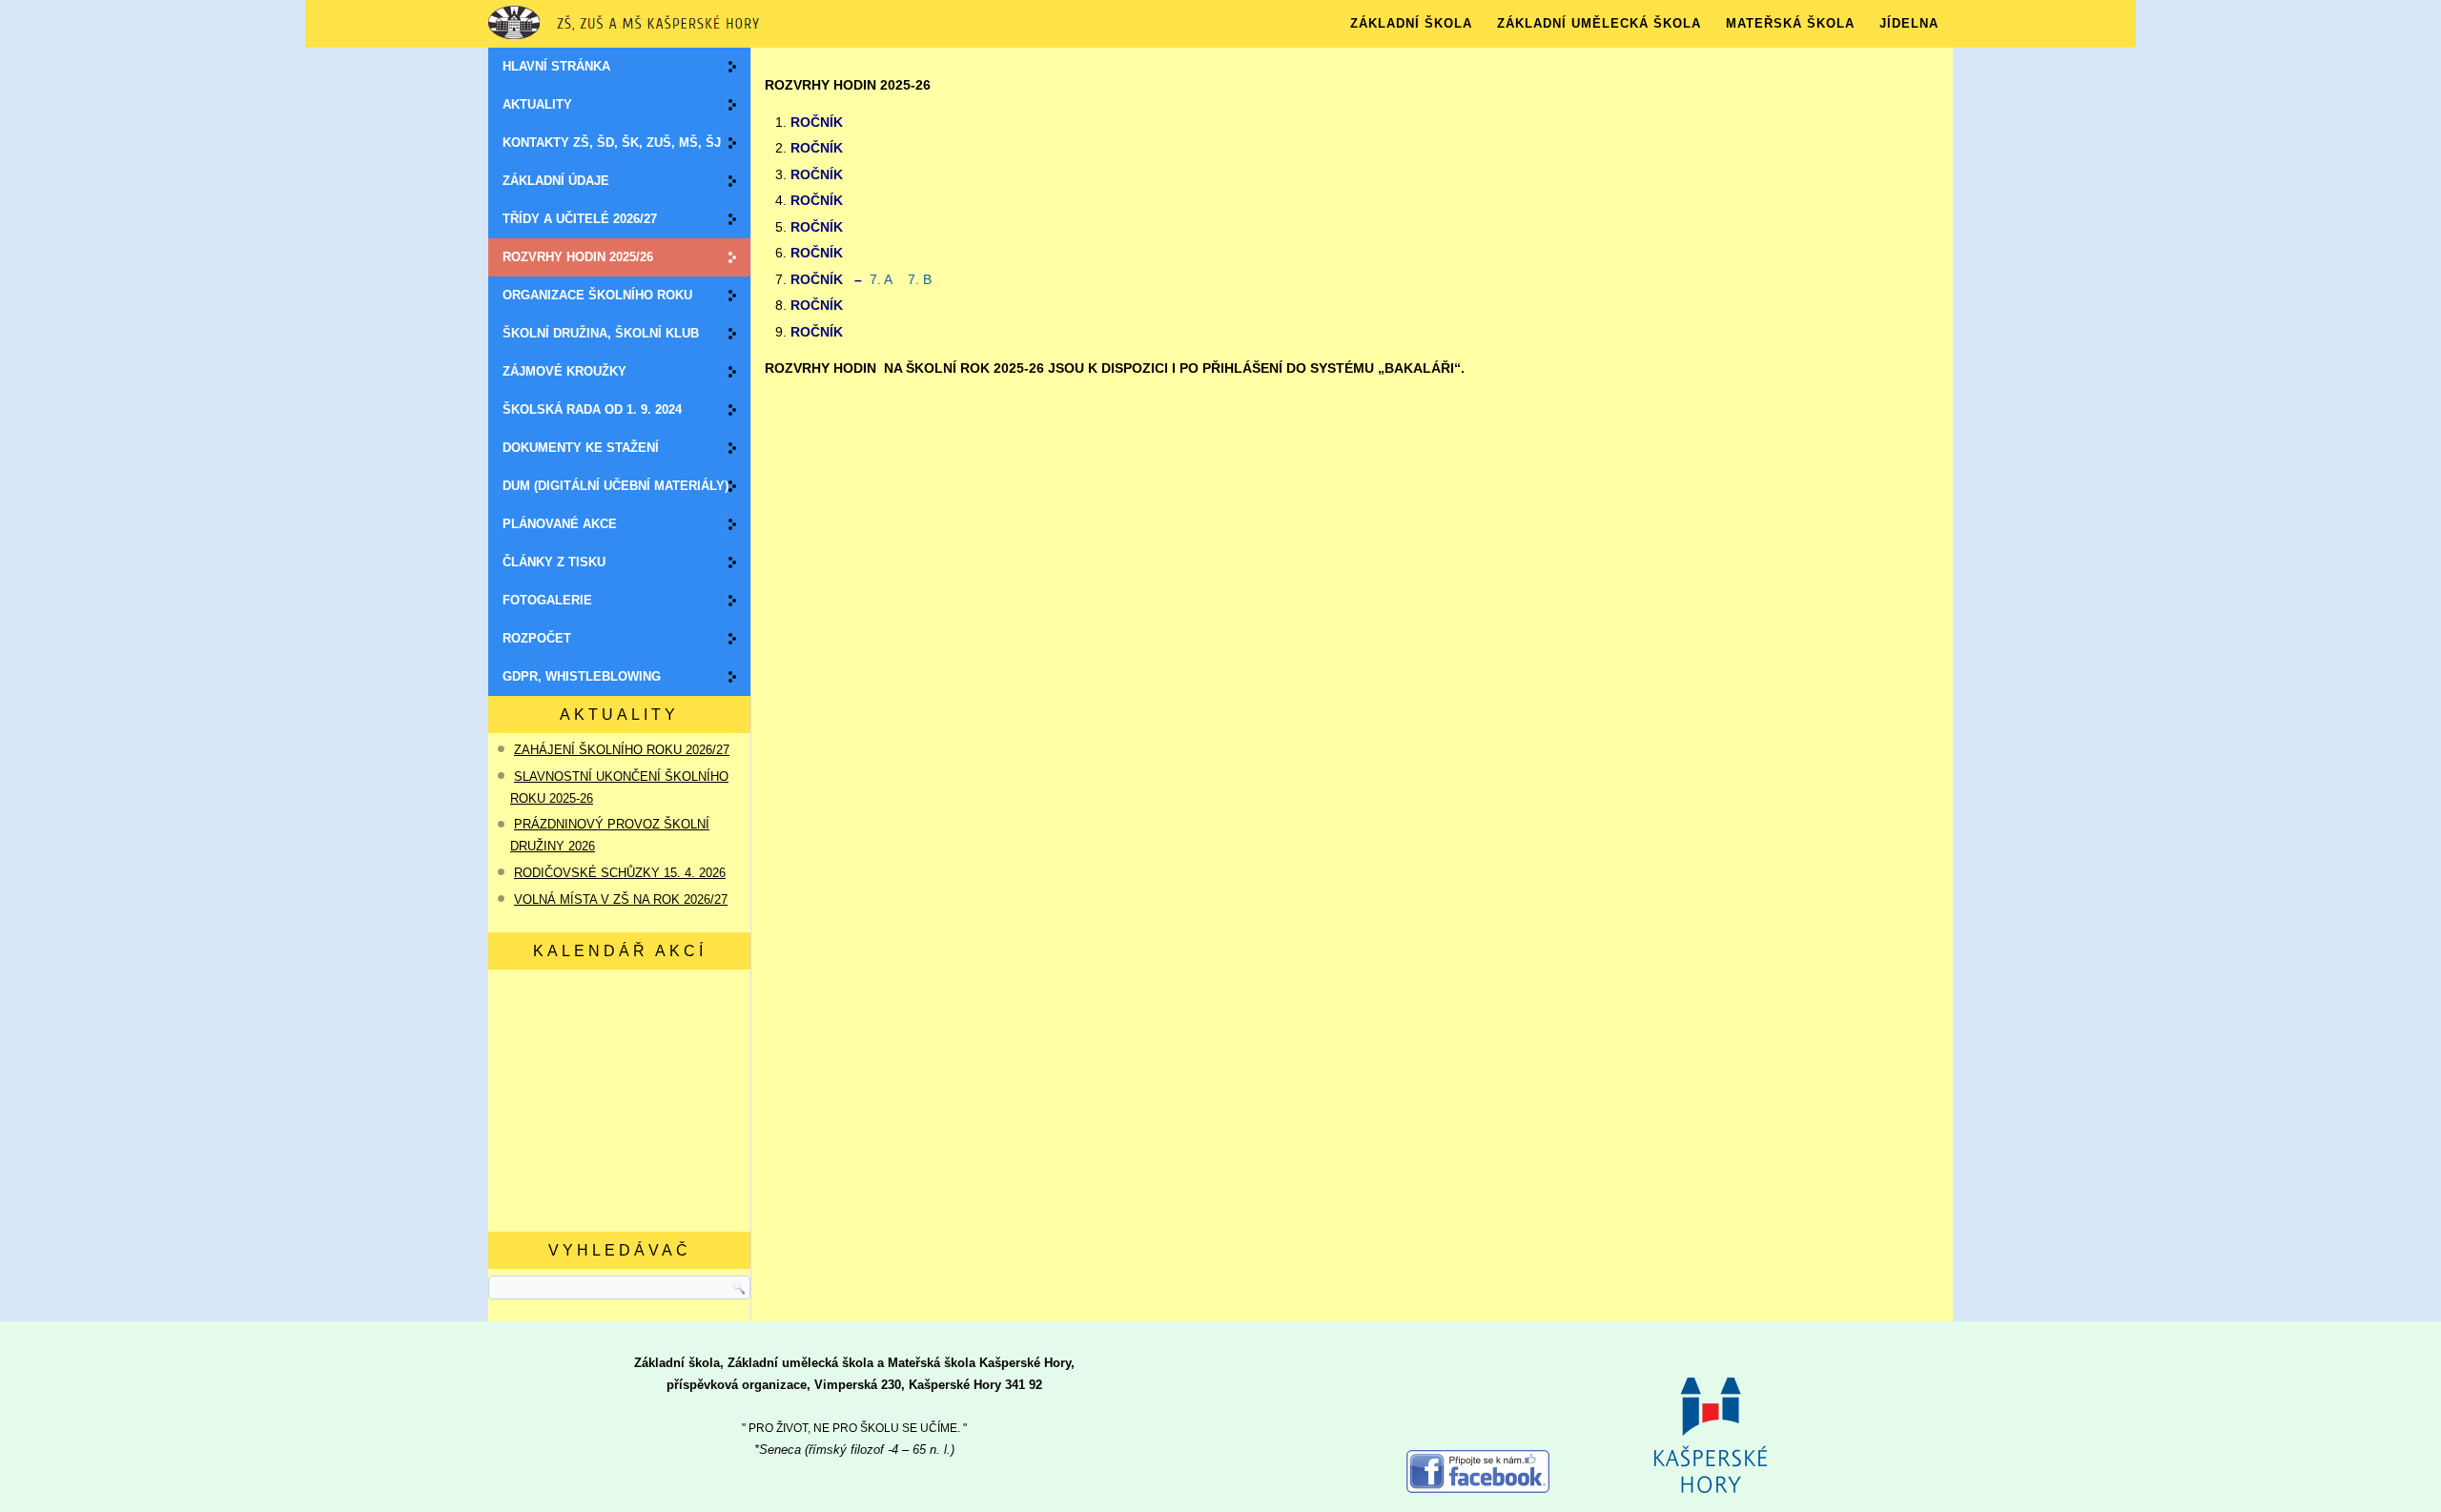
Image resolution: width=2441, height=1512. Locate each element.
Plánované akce (560, 524)
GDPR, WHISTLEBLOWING (582, 676)
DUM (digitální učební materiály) (615, 486)
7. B (920, 279)
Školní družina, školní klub (601, 333)
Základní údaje (556, 181)
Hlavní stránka (556, 66)
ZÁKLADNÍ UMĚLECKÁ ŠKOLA (1599, 23)
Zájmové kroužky (564, 371)
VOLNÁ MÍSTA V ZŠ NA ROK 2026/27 (621, 899)
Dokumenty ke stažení (581, 448)
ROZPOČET (537, 638)
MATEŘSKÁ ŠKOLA (1790, 23)
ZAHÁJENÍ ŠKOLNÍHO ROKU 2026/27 (622, 750)
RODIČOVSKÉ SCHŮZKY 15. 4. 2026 (620, 873)
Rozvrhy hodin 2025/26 (578, 257)
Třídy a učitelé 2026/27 (580, 219)
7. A (883, 279)
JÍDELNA (1909, 23)
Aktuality (537, 104)
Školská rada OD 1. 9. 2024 (592, 409)
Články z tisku (554, 562)
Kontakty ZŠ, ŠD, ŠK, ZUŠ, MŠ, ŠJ (612, 143)
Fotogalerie (547, 600)
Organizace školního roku (597, 295)
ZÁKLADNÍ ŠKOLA (1411, 23)
